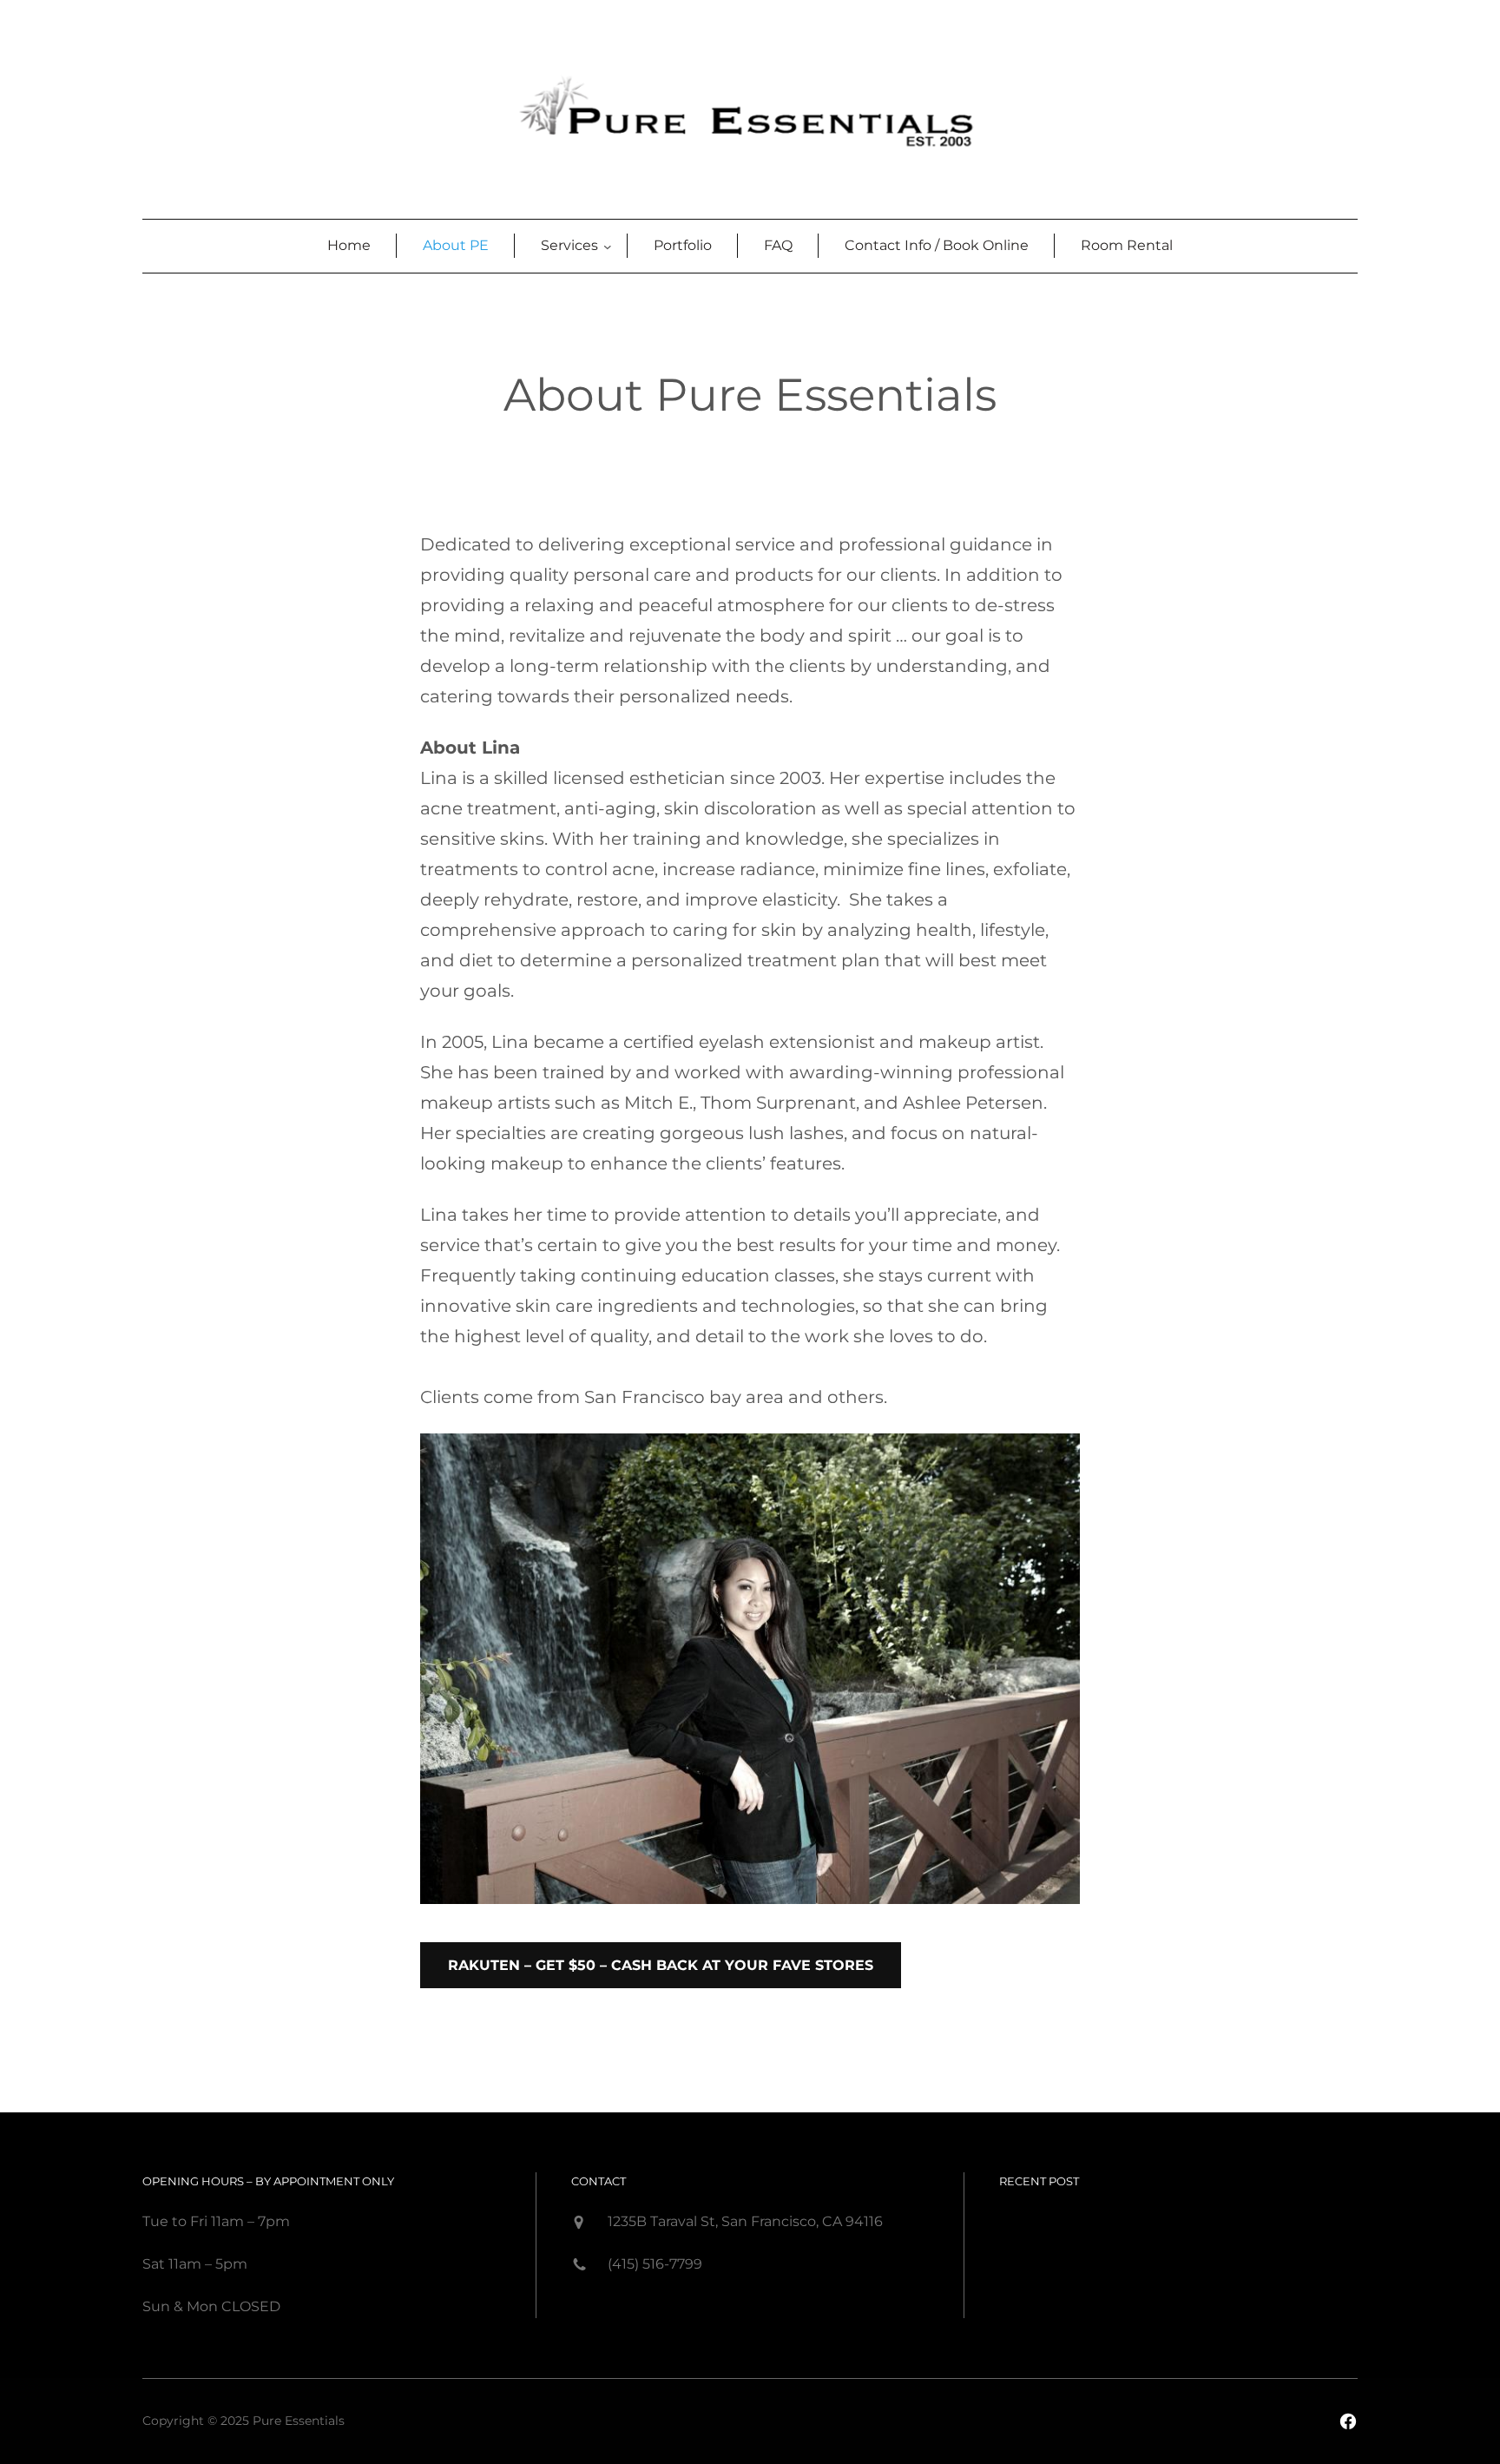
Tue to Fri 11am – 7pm (216, 2221)
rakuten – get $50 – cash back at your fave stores (661, 1965)
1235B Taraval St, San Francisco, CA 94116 (745, 2221)
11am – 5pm (206, 2264)
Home (349, 245)
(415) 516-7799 (655, 2264)
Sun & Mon (180, 2306)
